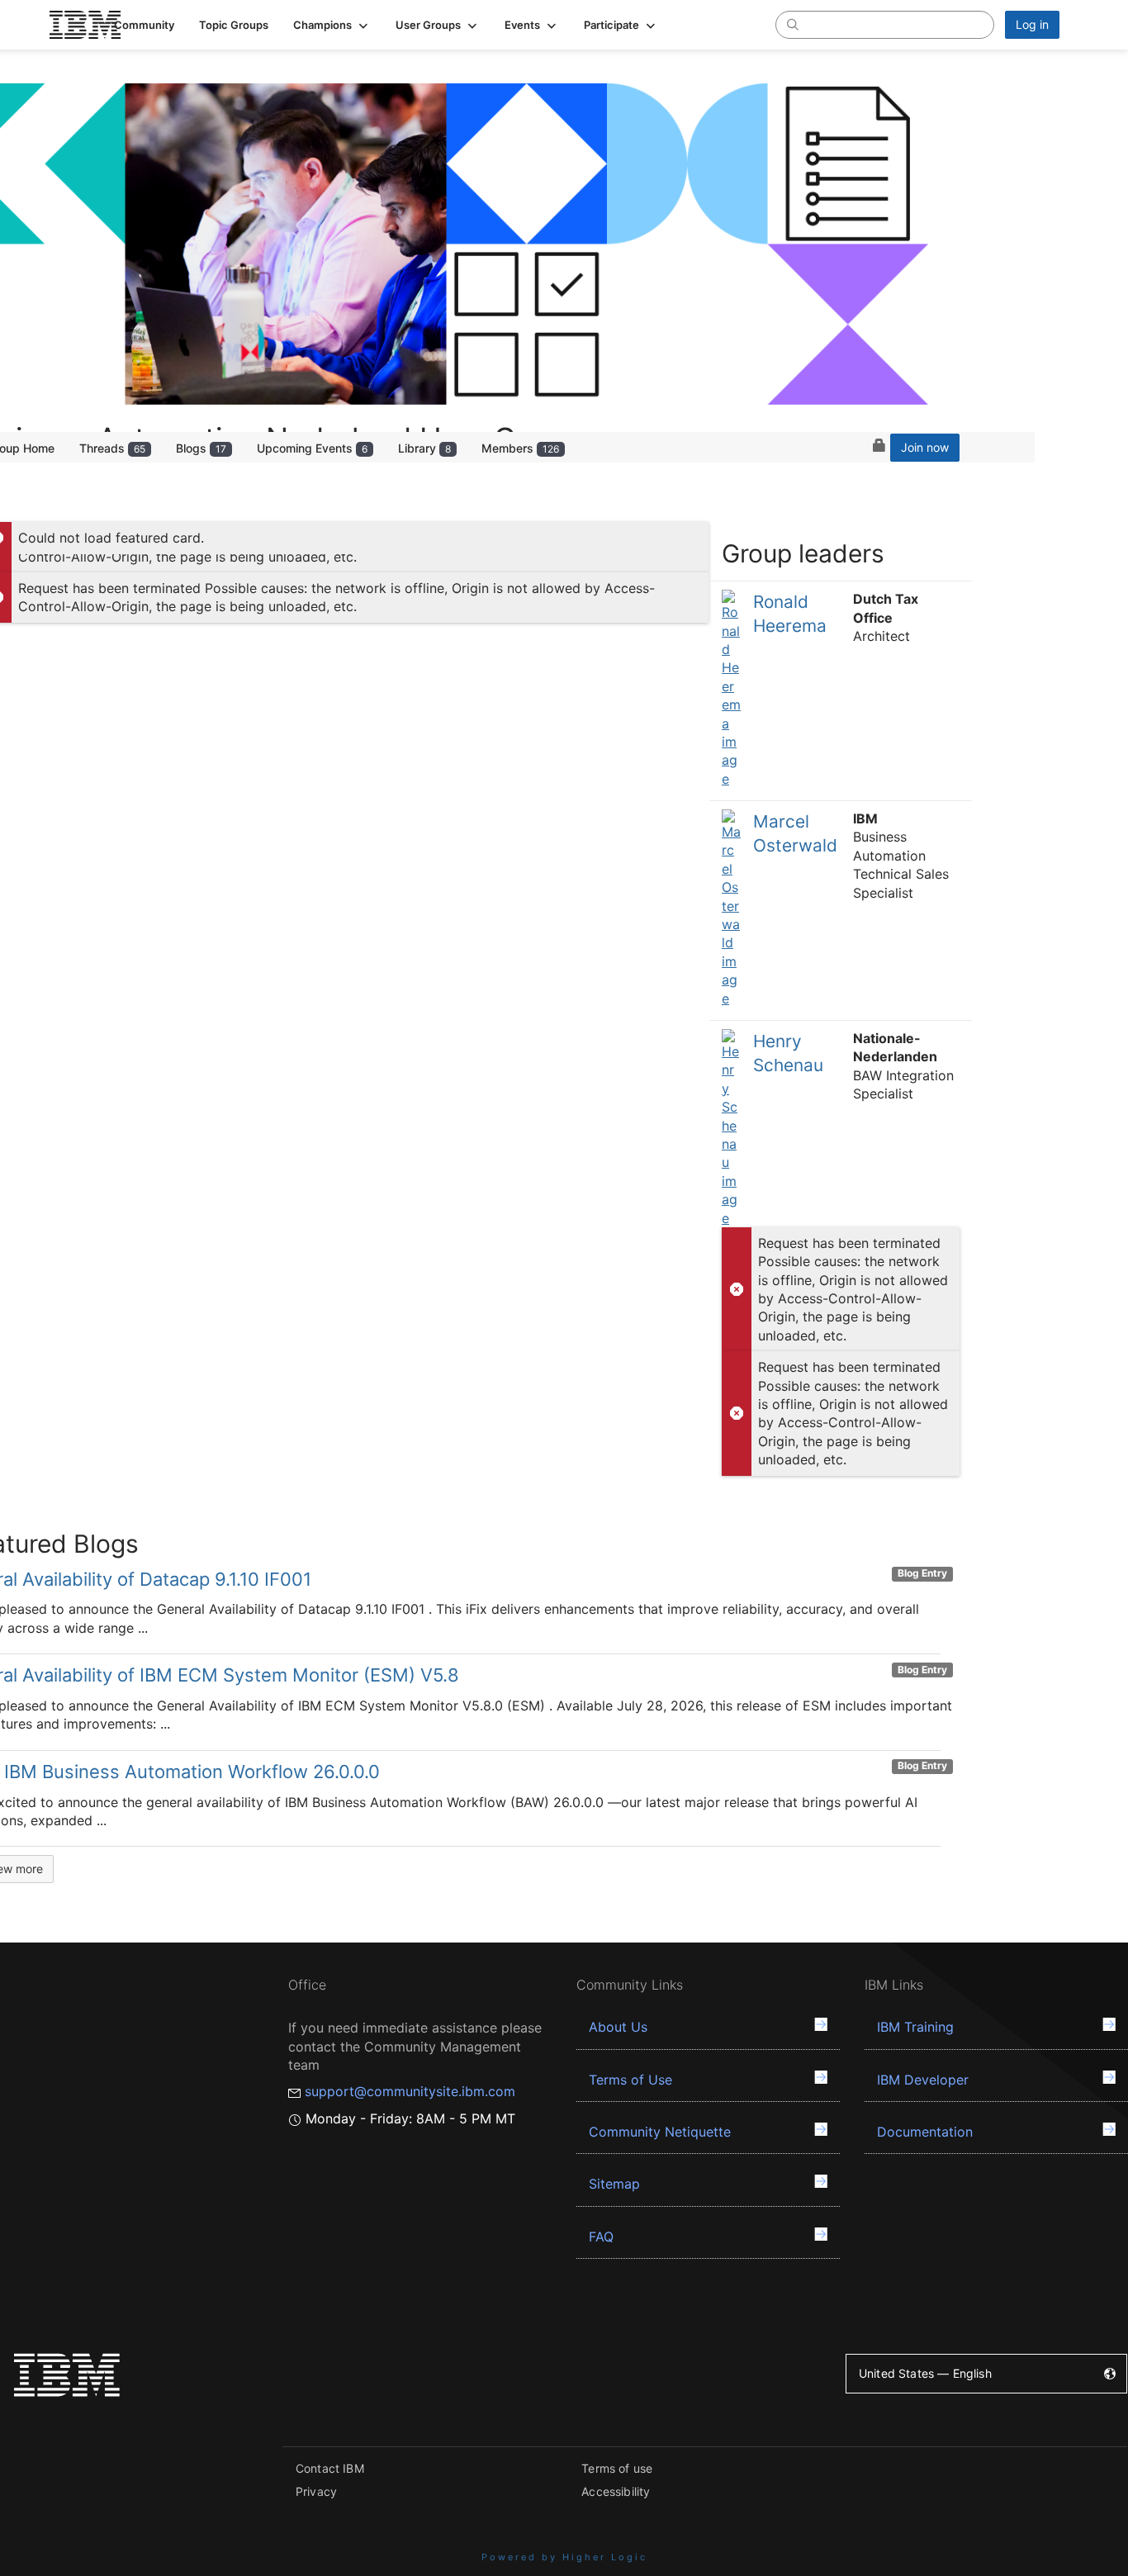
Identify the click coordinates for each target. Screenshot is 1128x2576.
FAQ (601, 2237)
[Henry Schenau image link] (731, 1128)
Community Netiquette (660, 2132)
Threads (112, 448)
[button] (332, 25)
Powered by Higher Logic (564, 2557)
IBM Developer (923, 2080)
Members (520, 448)
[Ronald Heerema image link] (731, 689)
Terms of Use (630, 2080)
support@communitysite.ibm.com (410, 2091)
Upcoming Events (312, 448)
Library (424, 448)
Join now (925, 447)
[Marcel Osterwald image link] (731, 908)
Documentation (925, 2132)
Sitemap (614, 2184)
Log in (1032, 24)
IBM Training (915, 2027)
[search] (793, 24)
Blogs (201, 448)
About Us (618, 2027)
